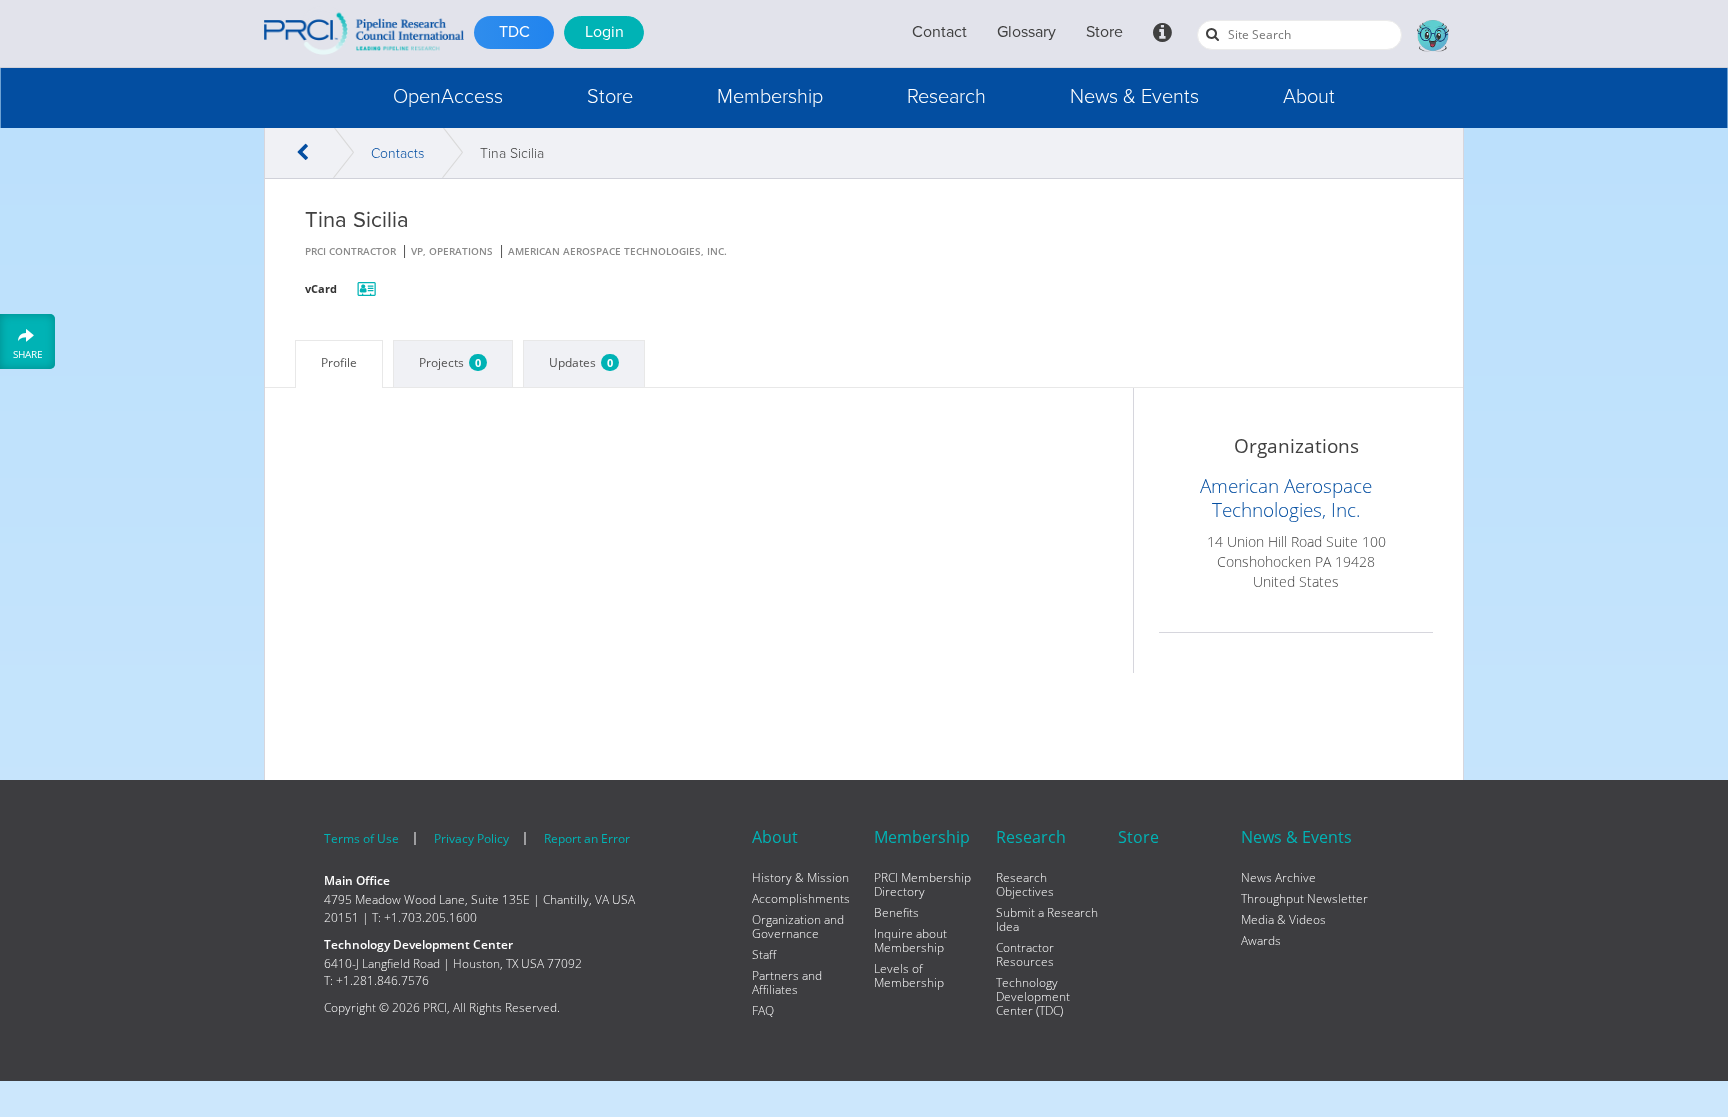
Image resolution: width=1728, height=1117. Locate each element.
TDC (514, 32)
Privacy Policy (471, 838)
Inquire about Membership (910, 941)
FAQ (763, 1011)
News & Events (1134, 97)
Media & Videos (1283, 920)
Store (1104, 32)
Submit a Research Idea (1047, 920)
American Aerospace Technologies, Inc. (1286, 498)
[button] (448, 97)
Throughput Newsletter (1304, 899)
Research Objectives (1025, 885)
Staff (764, 955)
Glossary (1026, 32)
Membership (770, 97)
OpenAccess (448, 97)
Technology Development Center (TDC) (1033, 997)
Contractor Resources (1025, 955)
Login (604, 32)
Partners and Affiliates (787, 983)
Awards (1261, 941)
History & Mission (800, 878)
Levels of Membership (909, 976)
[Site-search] (1212, 34)
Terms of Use (361, 838)
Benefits (896, 913)
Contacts (397, 153)
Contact (939, 32)
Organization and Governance (798, 927)
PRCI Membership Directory (922, 885)
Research (946, 97)
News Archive (1278, 878)
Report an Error (587, 838)
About (1309, 97)
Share (28, 353)
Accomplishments (801, 899)
